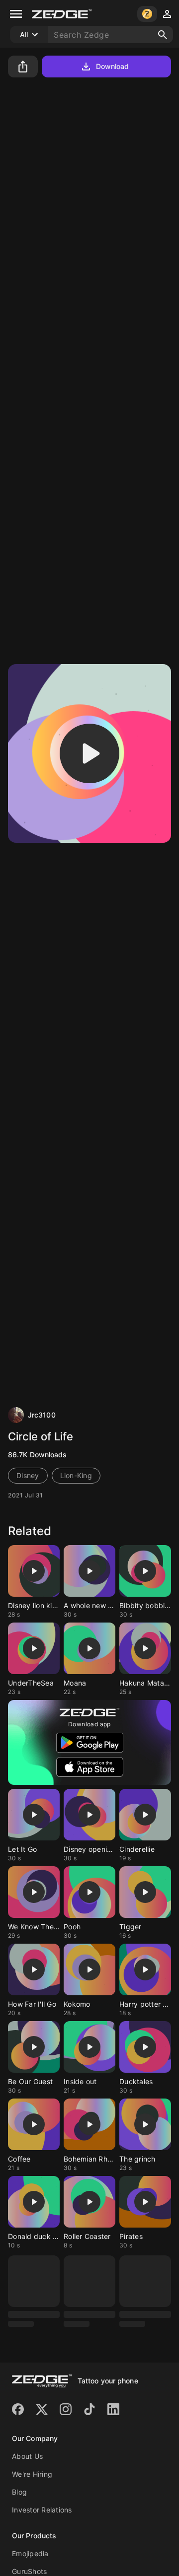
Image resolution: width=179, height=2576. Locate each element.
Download (113, 66)
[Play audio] (89, 753)
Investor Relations (42, 2510)
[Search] (163, 35)
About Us (27, 2456)
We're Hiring (32, 2474)
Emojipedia (30, 2553)
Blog (19, 2492)
